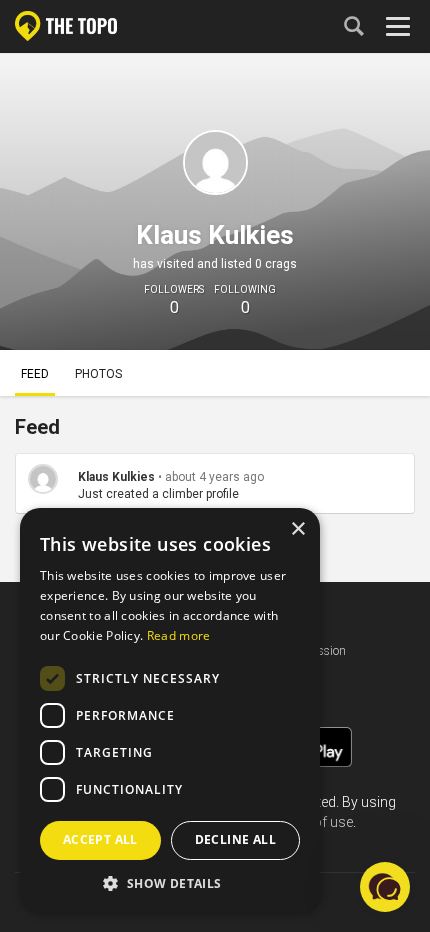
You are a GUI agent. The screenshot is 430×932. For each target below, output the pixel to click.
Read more (179, 635)
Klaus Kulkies (116, 477)
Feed (35, 374)
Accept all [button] (100, 839)
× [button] (297, 529)
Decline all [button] (235, 839)
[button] (170, 882)
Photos (98, 374)
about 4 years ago (214, 477)
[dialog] (170, 710)
